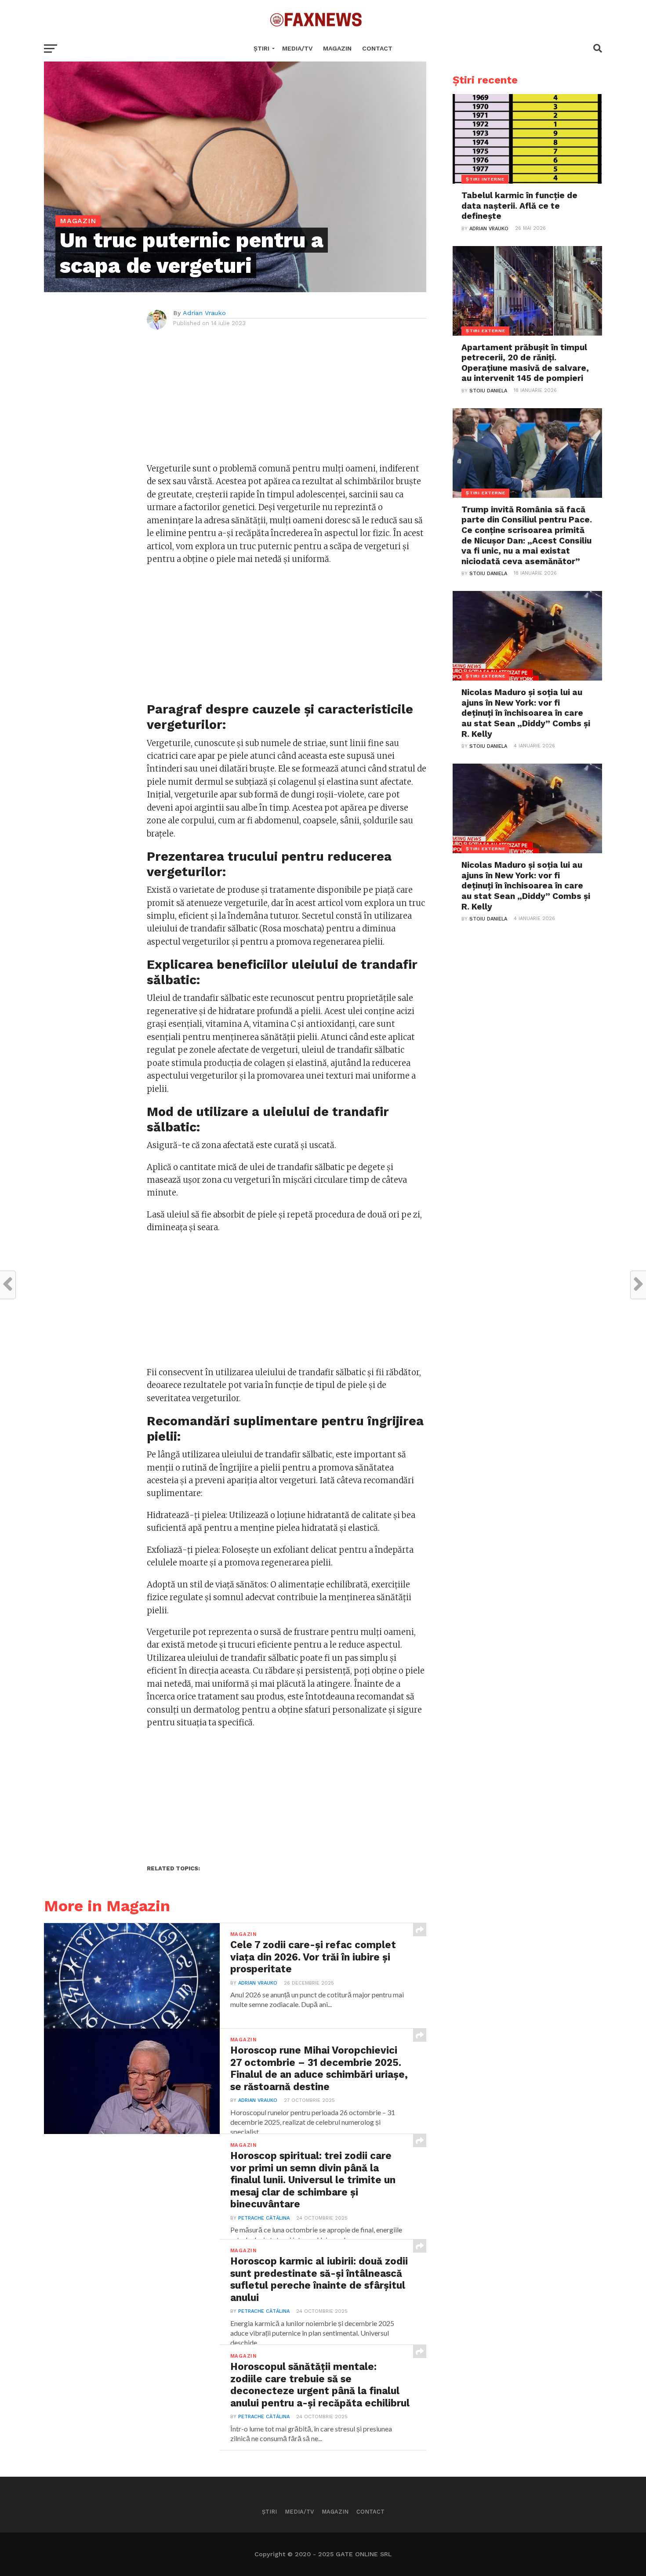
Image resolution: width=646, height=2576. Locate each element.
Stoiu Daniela (488, 391)
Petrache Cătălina (264, 2218)
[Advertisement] (287, 401)
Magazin (337, 48)
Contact (377, 48)
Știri (261, 48)
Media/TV (297, 48)
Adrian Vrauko (204, 313)
